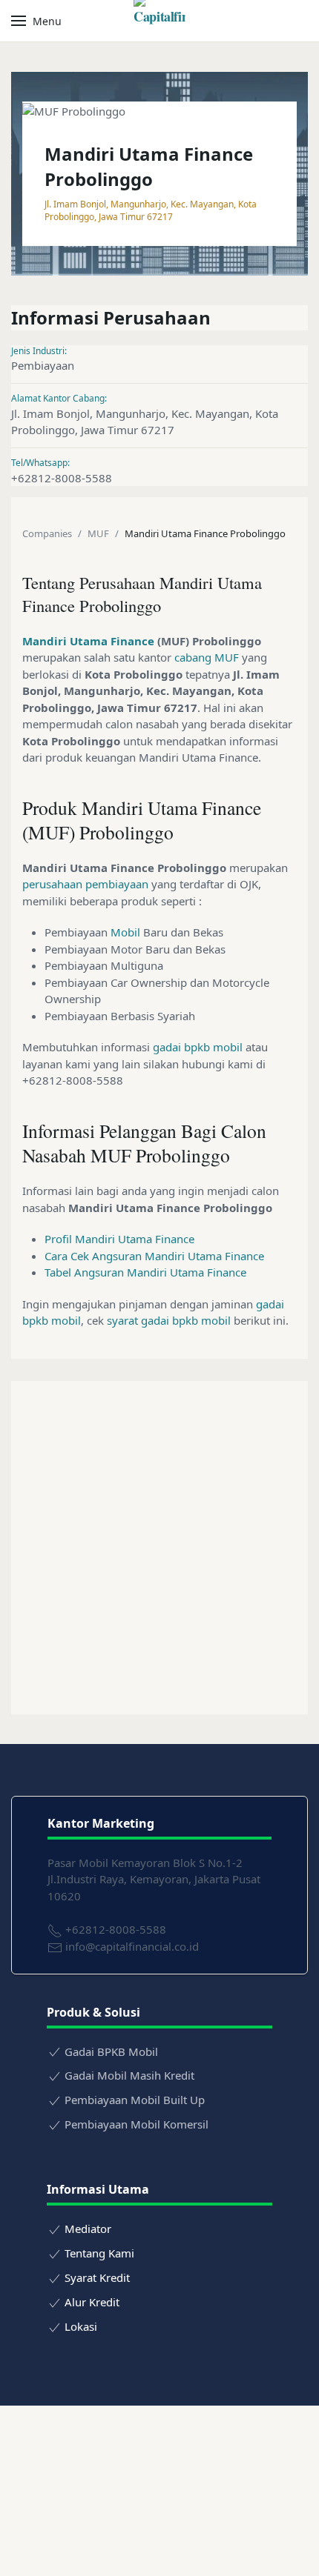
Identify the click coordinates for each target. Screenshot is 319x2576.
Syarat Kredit (97, 2277)
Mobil (125, 932)
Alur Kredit (92, 2302)
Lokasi (81, 2326)
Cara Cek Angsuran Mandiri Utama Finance (154, 1256)
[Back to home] (159, 21)
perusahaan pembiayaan (85, 884)
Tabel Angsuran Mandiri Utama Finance (145, 1272)
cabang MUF (207, 657)
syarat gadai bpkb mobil (169, 1320)
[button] (36, 21)
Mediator (88, 2229)
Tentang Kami (99, 2253)
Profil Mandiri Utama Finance (119, 1239)
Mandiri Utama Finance (88, 641)
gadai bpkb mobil (198, 1047)
